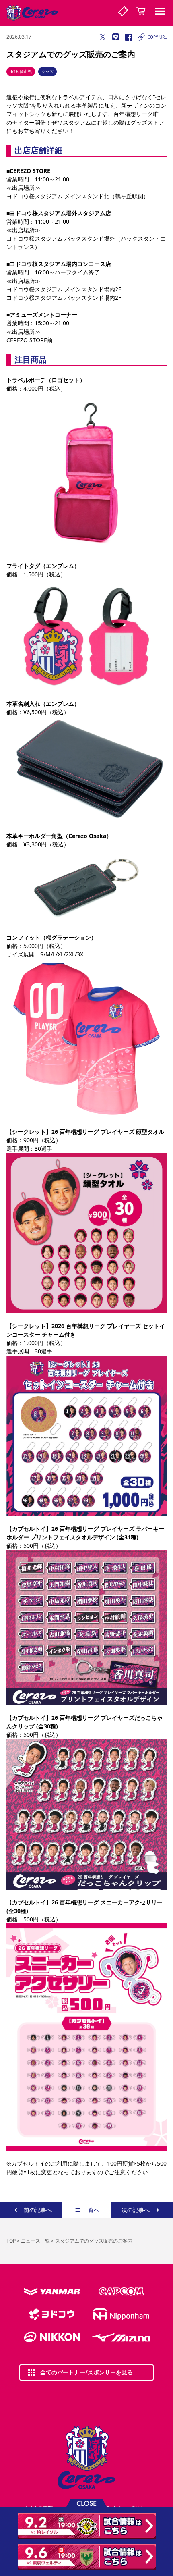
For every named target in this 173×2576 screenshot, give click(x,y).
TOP (11, 2241)
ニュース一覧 (35, 2241)
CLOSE (86, 2503)
